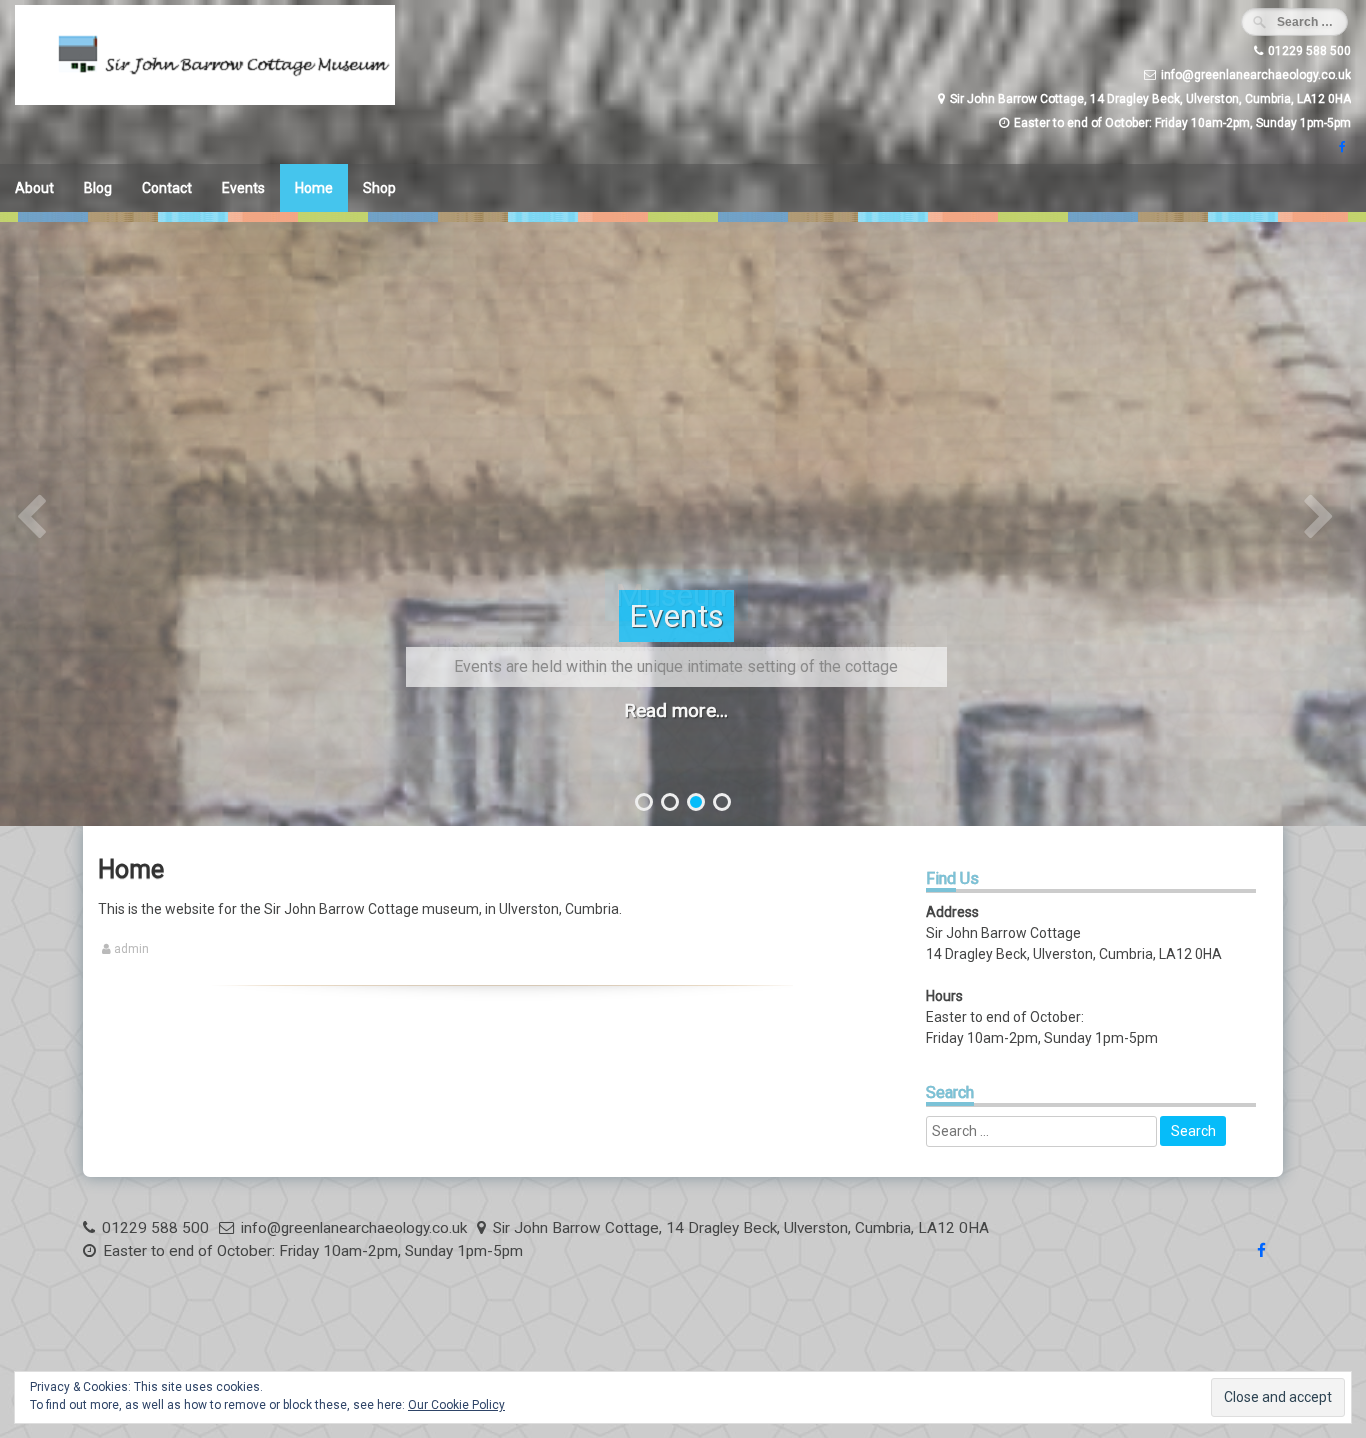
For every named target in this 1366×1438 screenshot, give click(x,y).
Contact (167, 188)
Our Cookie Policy (456, 1405)
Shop (379, 188)
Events (243, 188)
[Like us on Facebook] (1340, 147)
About (34, 188)
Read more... (676, 710)
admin (131, 949)
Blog (98, 188)
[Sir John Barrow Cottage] (205, 100)
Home (314, 188)
